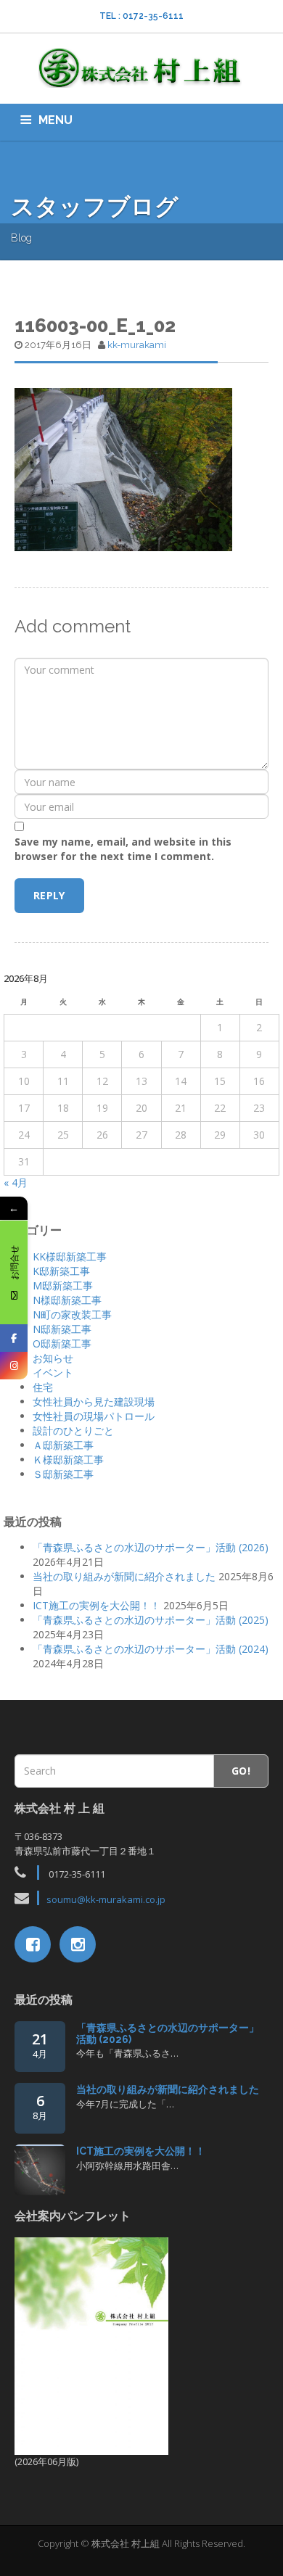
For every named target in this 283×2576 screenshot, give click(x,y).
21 (40, 2045)
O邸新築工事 (62, 1343)
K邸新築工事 (61, 1271)
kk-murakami (137, 345)
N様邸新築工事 (67, 1300)
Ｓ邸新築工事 (63, 1474)
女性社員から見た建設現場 (94, 1401)
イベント (53, 1372)
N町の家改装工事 (72, 1314)
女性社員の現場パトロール (94, 1416)
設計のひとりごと (73, 1431)
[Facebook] (14, 1338)
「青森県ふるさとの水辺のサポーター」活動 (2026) (151, 1547)
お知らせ (53, 1358)
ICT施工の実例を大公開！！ (97, 1605)
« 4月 (16, 1182)
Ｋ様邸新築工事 (68, 1460)
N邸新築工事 (62, 1329)
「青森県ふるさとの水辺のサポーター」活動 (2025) (151, 1620)
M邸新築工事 (63, 1285)
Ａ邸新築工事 (63, 1445)
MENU (56, 120)
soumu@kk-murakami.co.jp (106, 1899)
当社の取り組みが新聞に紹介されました (124, 1576)
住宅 (43, 1387)
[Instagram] (14, 1366)
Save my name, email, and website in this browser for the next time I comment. (123, 849)
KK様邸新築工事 (70, 1256)
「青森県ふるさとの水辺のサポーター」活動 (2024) (151, 1649)
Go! (241, 1771)
